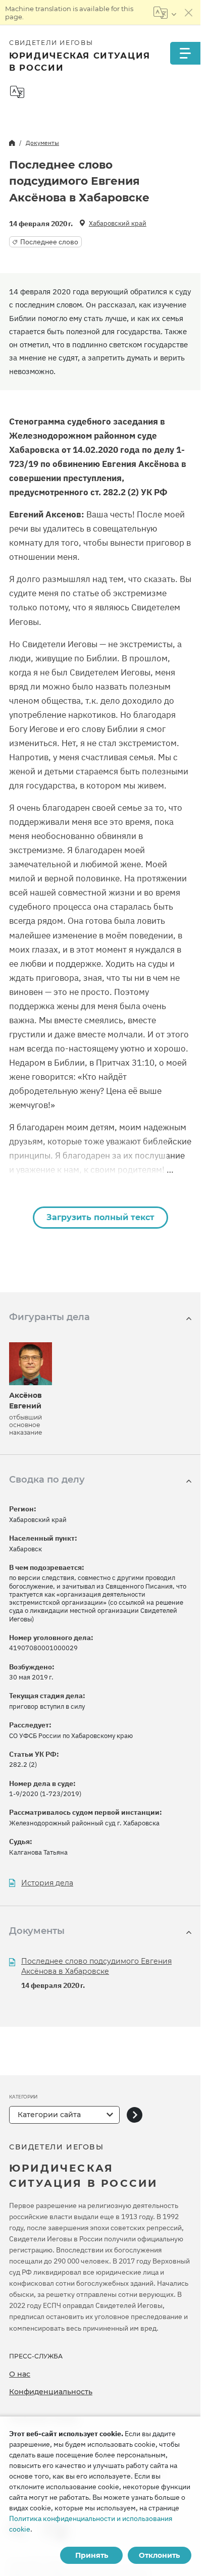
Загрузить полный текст (100, 1217)
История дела (47, 1883)
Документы (42, 143)
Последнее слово (49, 242)
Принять (92, 2555)
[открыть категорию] (135, 2115)
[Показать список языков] (165, 13)
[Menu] (185, 53)
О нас (20, 2374)
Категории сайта (49, 2115)
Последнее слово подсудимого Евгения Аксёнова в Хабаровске (96, 1966)
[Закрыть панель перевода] (189, 13)
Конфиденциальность (51, 2392)
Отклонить (159, 2555)
